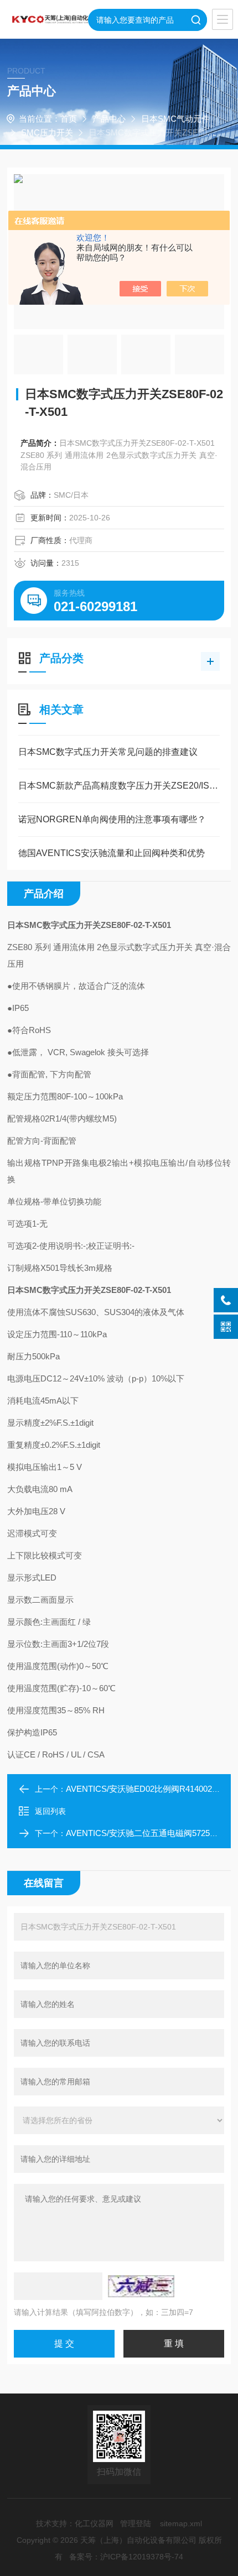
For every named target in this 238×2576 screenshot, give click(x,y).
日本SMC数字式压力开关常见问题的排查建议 (108, 752)
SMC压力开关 (47, 132)
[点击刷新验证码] (141, 2286)
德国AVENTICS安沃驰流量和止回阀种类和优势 (112, 853)
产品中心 (109, 119)
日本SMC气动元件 (175, 119)
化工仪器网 (94, 2523)
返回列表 (50, 1811)
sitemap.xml (181, 2523)
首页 (69, 119)
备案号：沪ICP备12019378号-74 (126, 2557)
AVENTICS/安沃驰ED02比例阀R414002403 (146, 1789)
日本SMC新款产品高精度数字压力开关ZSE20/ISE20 (119, 786)
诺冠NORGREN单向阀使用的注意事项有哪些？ (112, 819)
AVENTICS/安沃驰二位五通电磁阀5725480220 (151, 1833)
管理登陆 (136, 2523)
